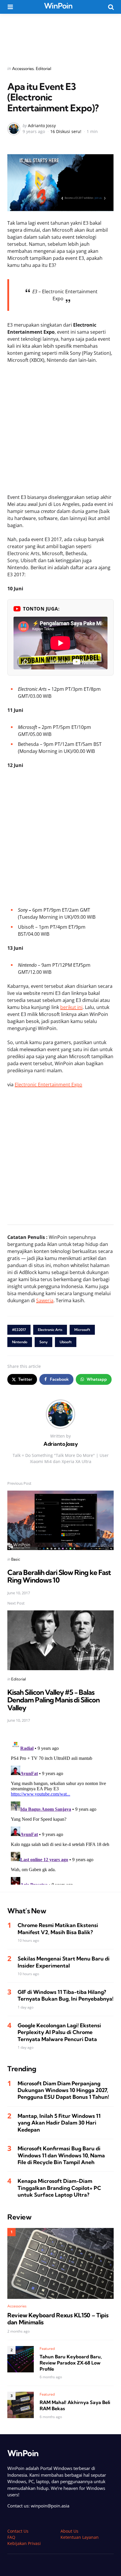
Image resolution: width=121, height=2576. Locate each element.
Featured (47, 2349)
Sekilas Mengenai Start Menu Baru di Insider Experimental (64, 1962)
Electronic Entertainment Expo (48, 1085)
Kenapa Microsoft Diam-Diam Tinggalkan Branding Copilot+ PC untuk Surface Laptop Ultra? (59, 2188)
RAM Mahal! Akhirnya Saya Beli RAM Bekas (75, 2405)
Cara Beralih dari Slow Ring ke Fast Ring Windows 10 (59, 1576)
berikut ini (71, 1007)
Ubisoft (66, 1342)
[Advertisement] (60, 36)
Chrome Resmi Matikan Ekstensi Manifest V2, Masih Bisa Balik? (58, 1929)
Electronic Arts (50, 1330)
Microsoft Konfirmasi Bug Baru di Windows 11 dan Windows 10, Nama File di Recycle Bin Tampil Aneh (61, 2155)
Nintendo (20, 1342)
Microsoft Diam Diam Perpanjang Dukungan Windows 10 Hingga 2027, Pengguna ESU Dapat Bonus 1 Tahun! (63, 2090)
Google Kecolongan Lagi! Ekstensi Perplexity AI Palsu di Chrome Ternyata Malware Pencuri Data (59, 2032)
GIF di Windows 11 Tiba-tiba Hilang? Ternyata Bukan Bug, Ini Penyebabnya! (65, 1995)
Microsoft (82, 1330)
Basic (16, 1559)
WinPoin (58, 6)
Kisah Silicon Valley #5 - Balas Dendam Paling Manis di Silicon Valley (53, 1700)
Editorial (43, 69)
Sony (43, 1342)
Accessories (23, 69)
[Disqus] (60, 1811)
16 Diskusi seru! (66, 131)
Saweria (45, 1300)
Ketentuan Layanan (80, 2537)
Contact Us (18, 2531)
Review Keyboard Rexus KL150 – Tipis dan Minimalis (58, 2319)
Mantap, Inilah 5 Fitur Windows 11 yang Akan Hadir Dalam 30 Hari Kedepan (59, 2123)
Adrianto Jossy (42, 126)
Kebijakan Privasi (24, 2543)
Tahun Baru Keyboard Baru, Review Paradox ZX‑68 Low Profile (71, 2363)
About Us (69, 2531)
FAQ (11, 2537)
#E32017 (19, 1330)
